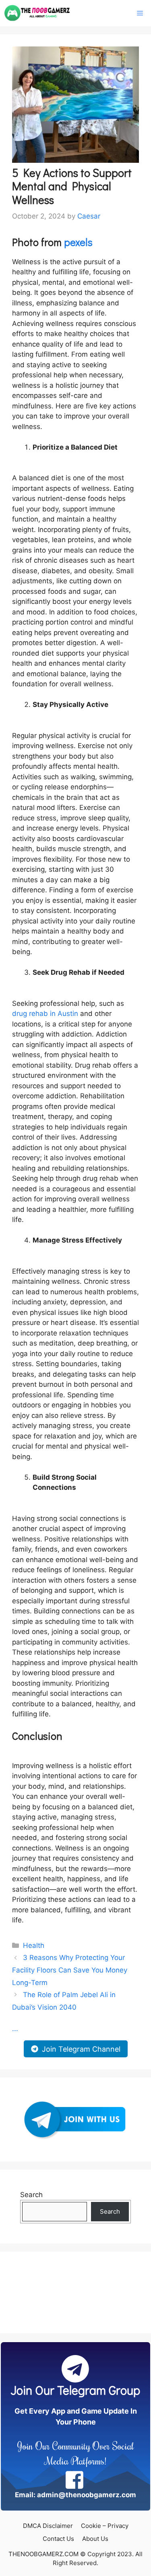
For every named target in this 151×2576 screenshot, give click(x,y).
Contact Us (58, 2539)
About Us (95, 2539)
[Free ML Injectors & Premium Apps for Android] (37, 13)
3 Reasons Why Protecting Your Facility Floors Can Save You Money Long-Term (70, 1970)
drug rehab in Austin (45, 1014)
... (15, 2029)
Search (31, 2195)
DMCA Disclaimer (48, 2526)
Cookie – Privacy (105, 2526)
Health (34, 1945)
